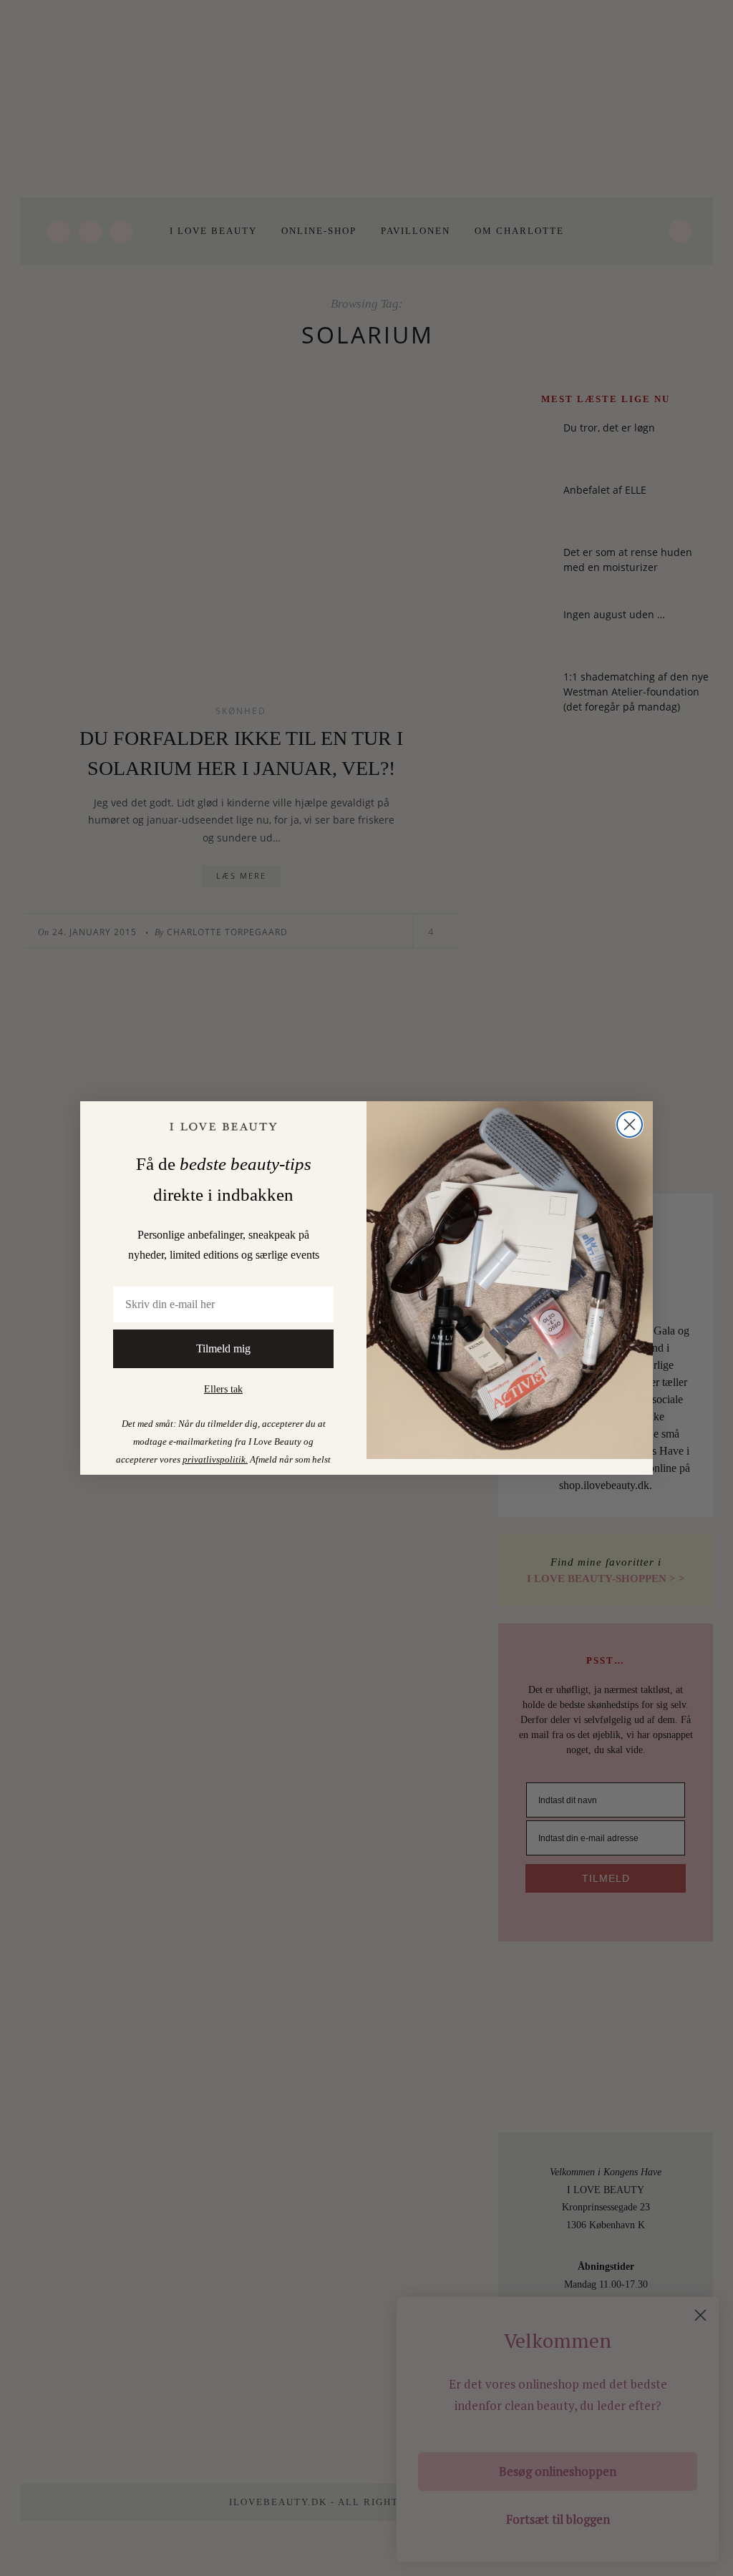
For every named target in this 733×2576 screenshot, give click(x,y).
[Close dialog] (630, 1124)
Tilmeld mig (223, 1348)
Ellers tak (223, 1389)
